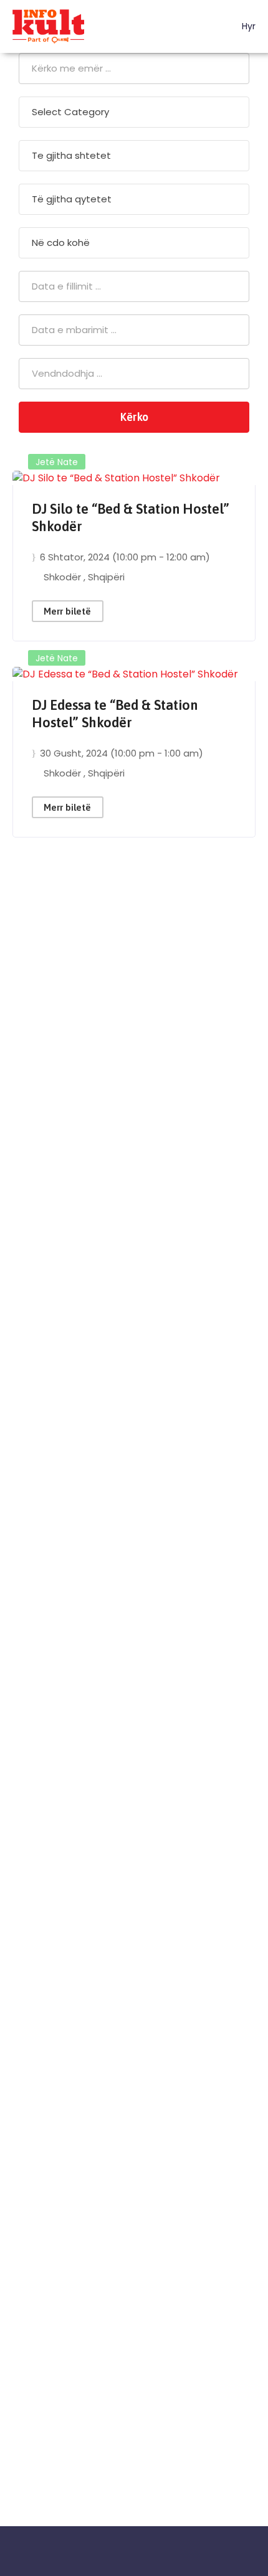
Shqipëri (106, 577)
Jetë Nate (57, 462)
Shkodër (64, 577)
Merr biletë (67, 611)
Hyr (247, 26)
